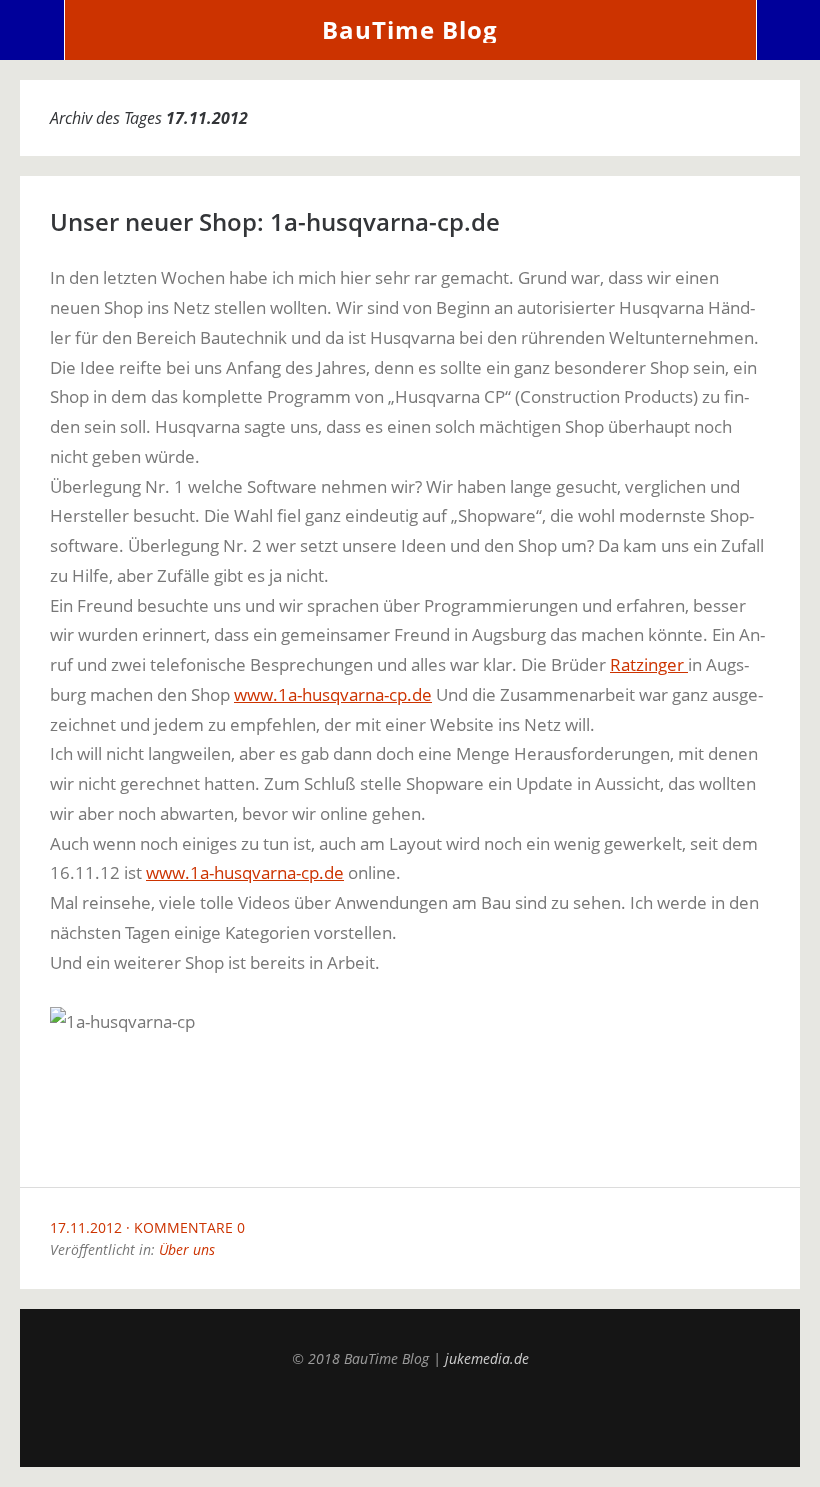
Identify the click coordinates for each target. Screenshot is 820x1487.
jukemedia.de (487, 1358)
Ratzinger (649, 664)
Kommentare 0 (189, 1227)
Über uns (187, 1249)
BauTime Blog (410, 29)
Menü (32, 30)
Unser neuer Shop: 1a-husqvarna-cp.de (275, 221)
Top (410, 1417)
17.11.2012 (86, 1227)
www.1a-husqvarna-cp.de (333, 694)
